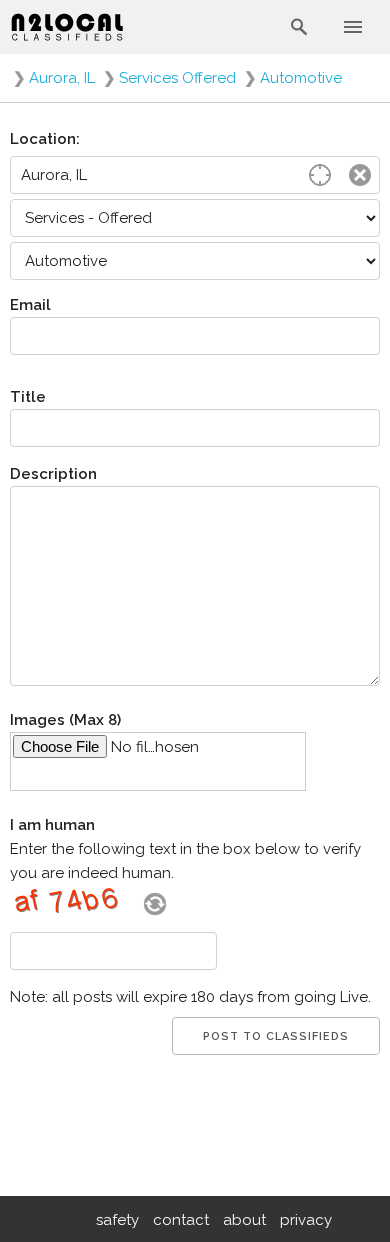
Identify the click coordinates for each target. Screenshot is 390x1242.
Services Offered (177, 78)
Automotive (301, 78)
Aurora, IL (62, 78)
